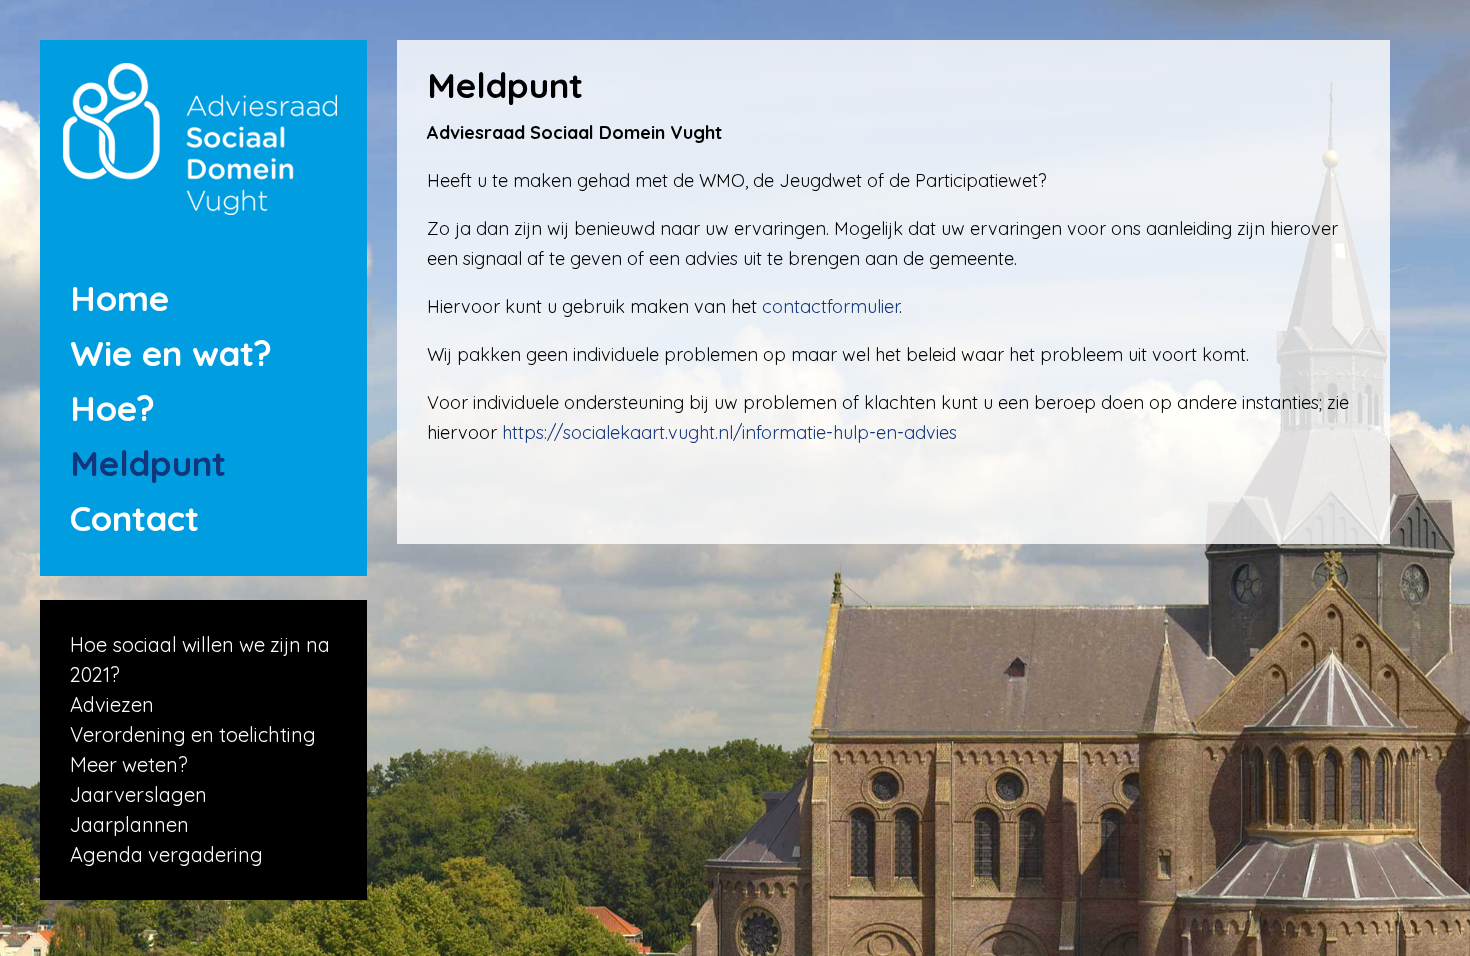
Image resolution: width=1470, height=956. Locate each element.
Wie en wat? (171, 353)
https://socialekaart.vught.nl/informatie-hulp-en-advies (729, 432)
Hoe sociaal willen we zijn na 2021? (200, 659)
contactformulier (830, 306)
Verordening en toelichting (193, 734)
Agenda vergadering (166, 854)
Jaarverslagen (138, 794)
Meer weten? (129, 764)
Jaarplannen (129, 824)
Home (119, 298)
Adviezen (112, 704)
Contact (134, 518)
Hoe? (112, 408)
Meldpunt (148, 463)
